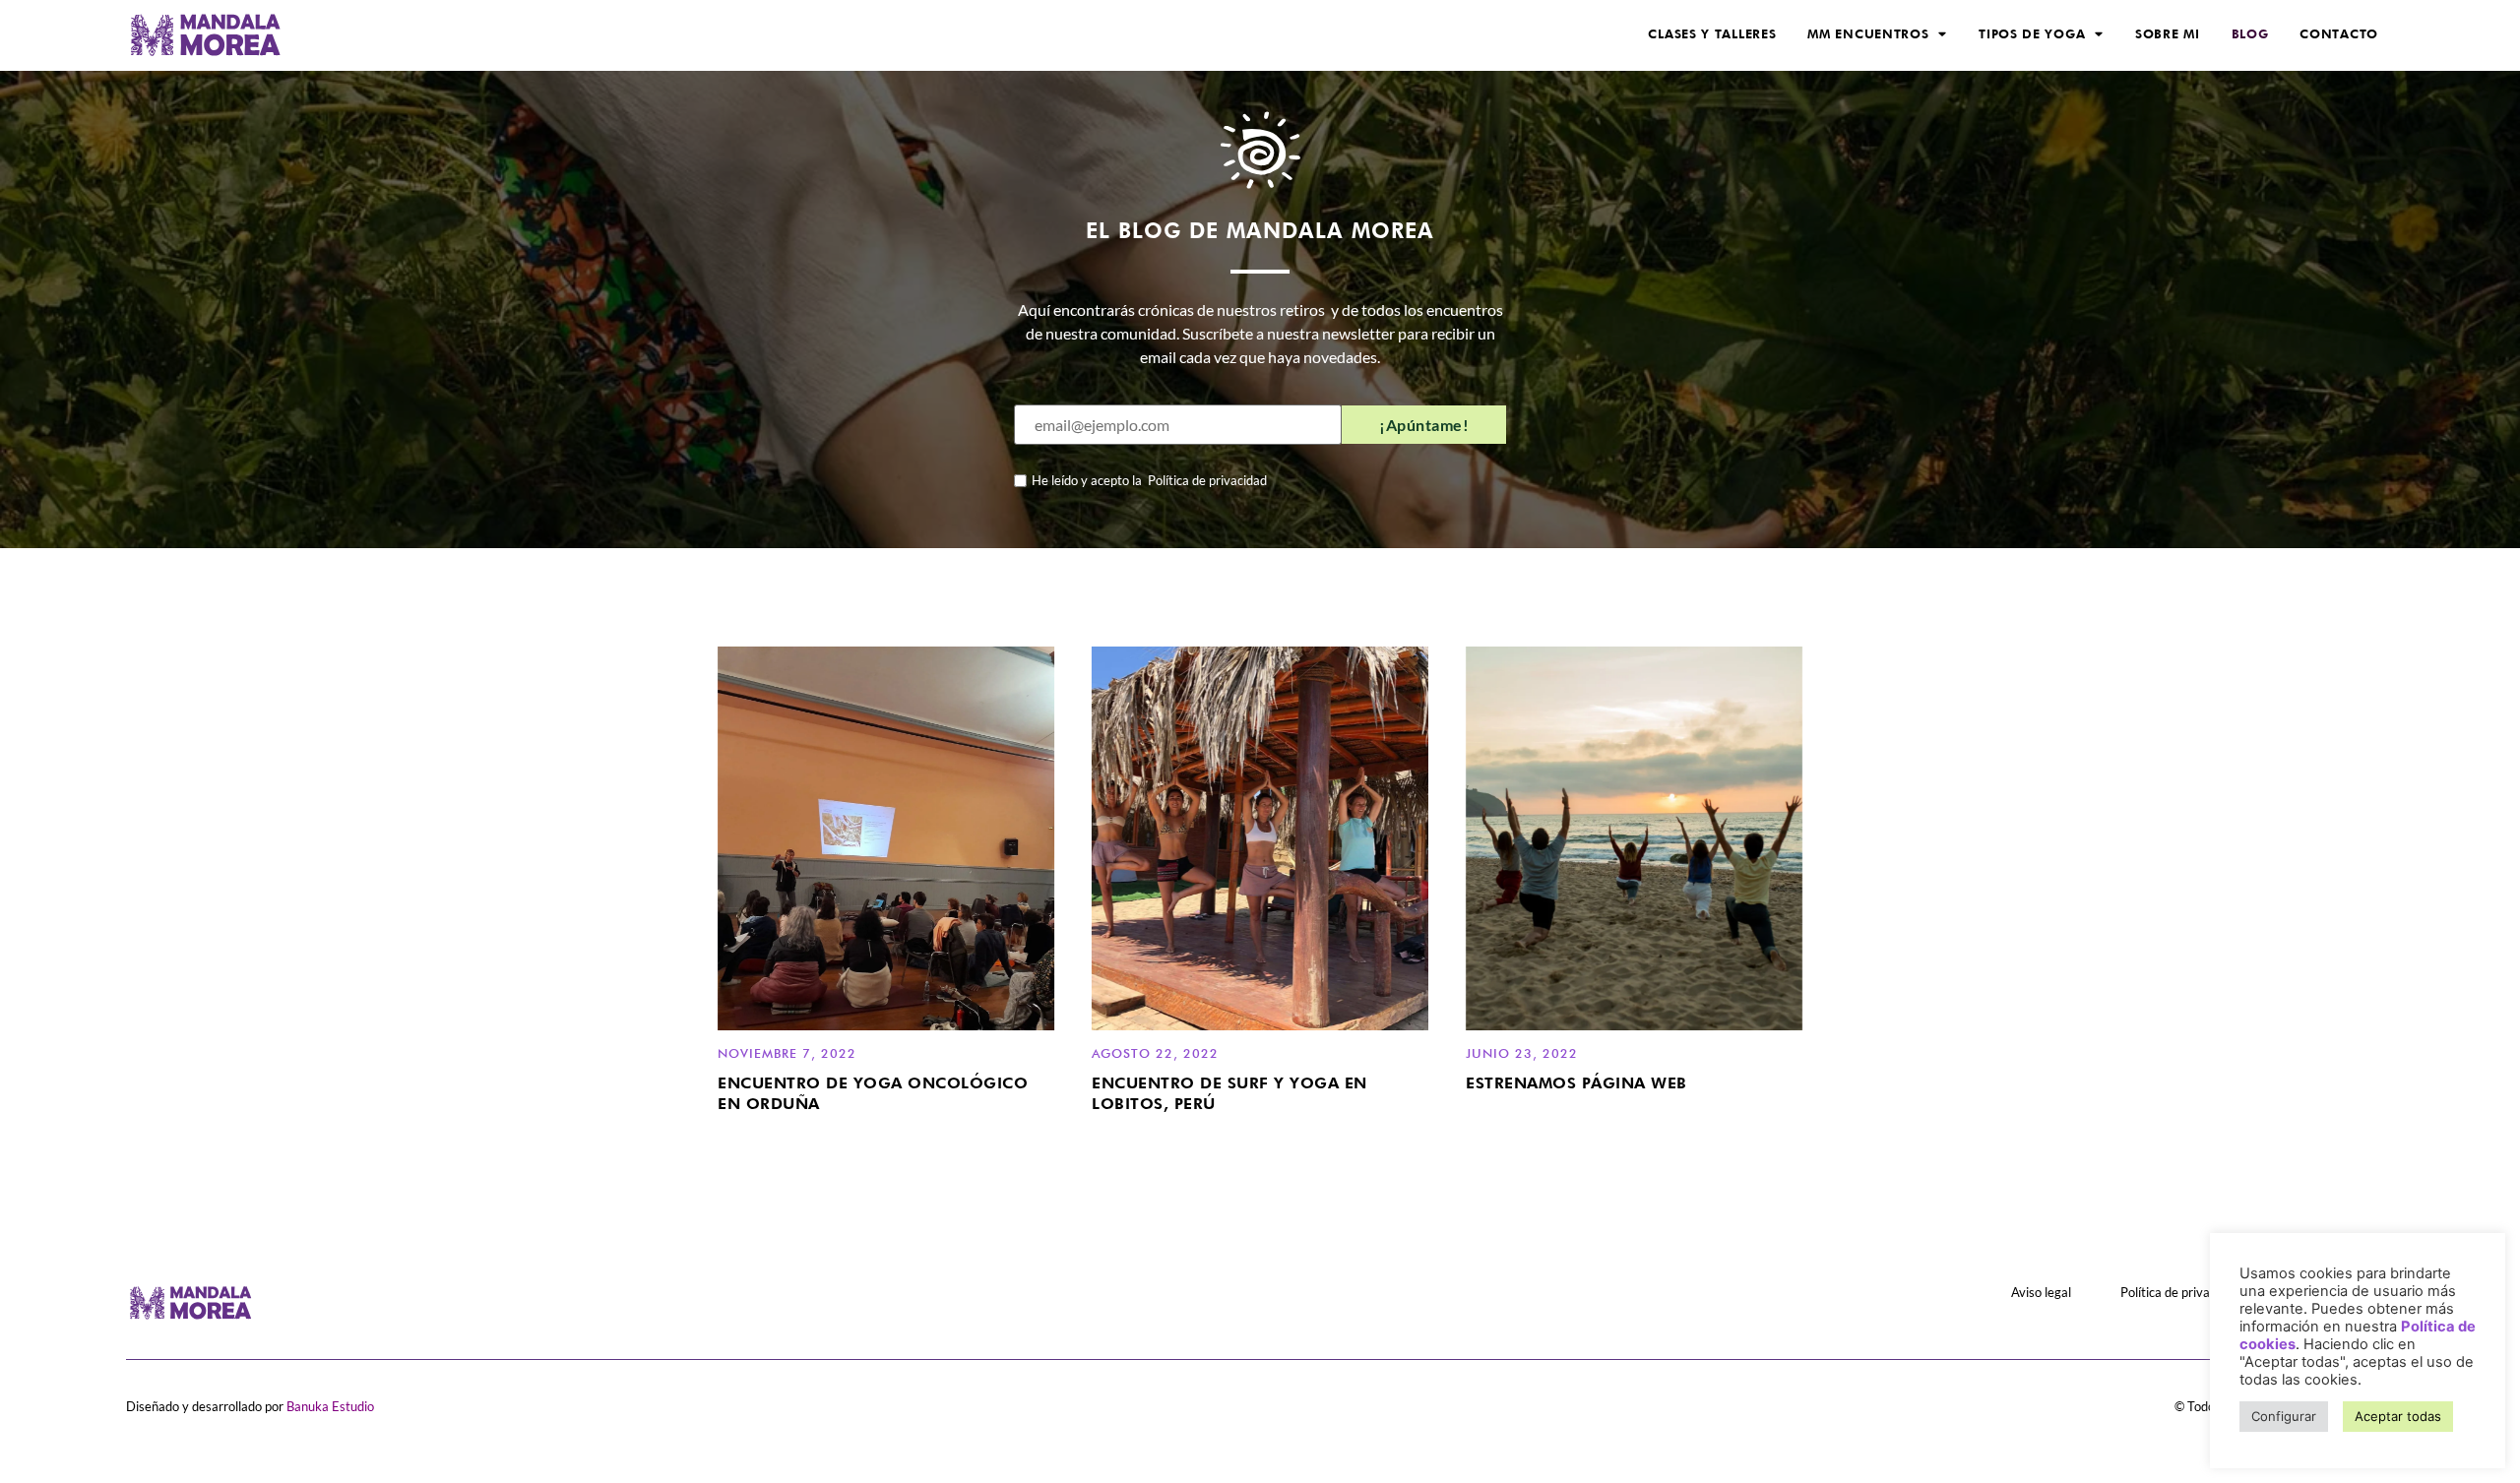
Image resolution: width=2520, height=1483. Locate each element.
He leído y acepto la (1149, 481)
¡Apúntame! (1424, 425)
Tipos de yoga (2032, 34)
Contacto (2339, 34)
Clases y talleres (1712, 34)
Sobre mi (2168, 34)
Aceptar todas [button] (2398, 1416)
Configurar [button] (2284, 1416)
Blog (2250, 34)
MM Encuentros (1868, 34)
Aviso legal (2041, 1292)
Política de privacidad (1204, 481)
